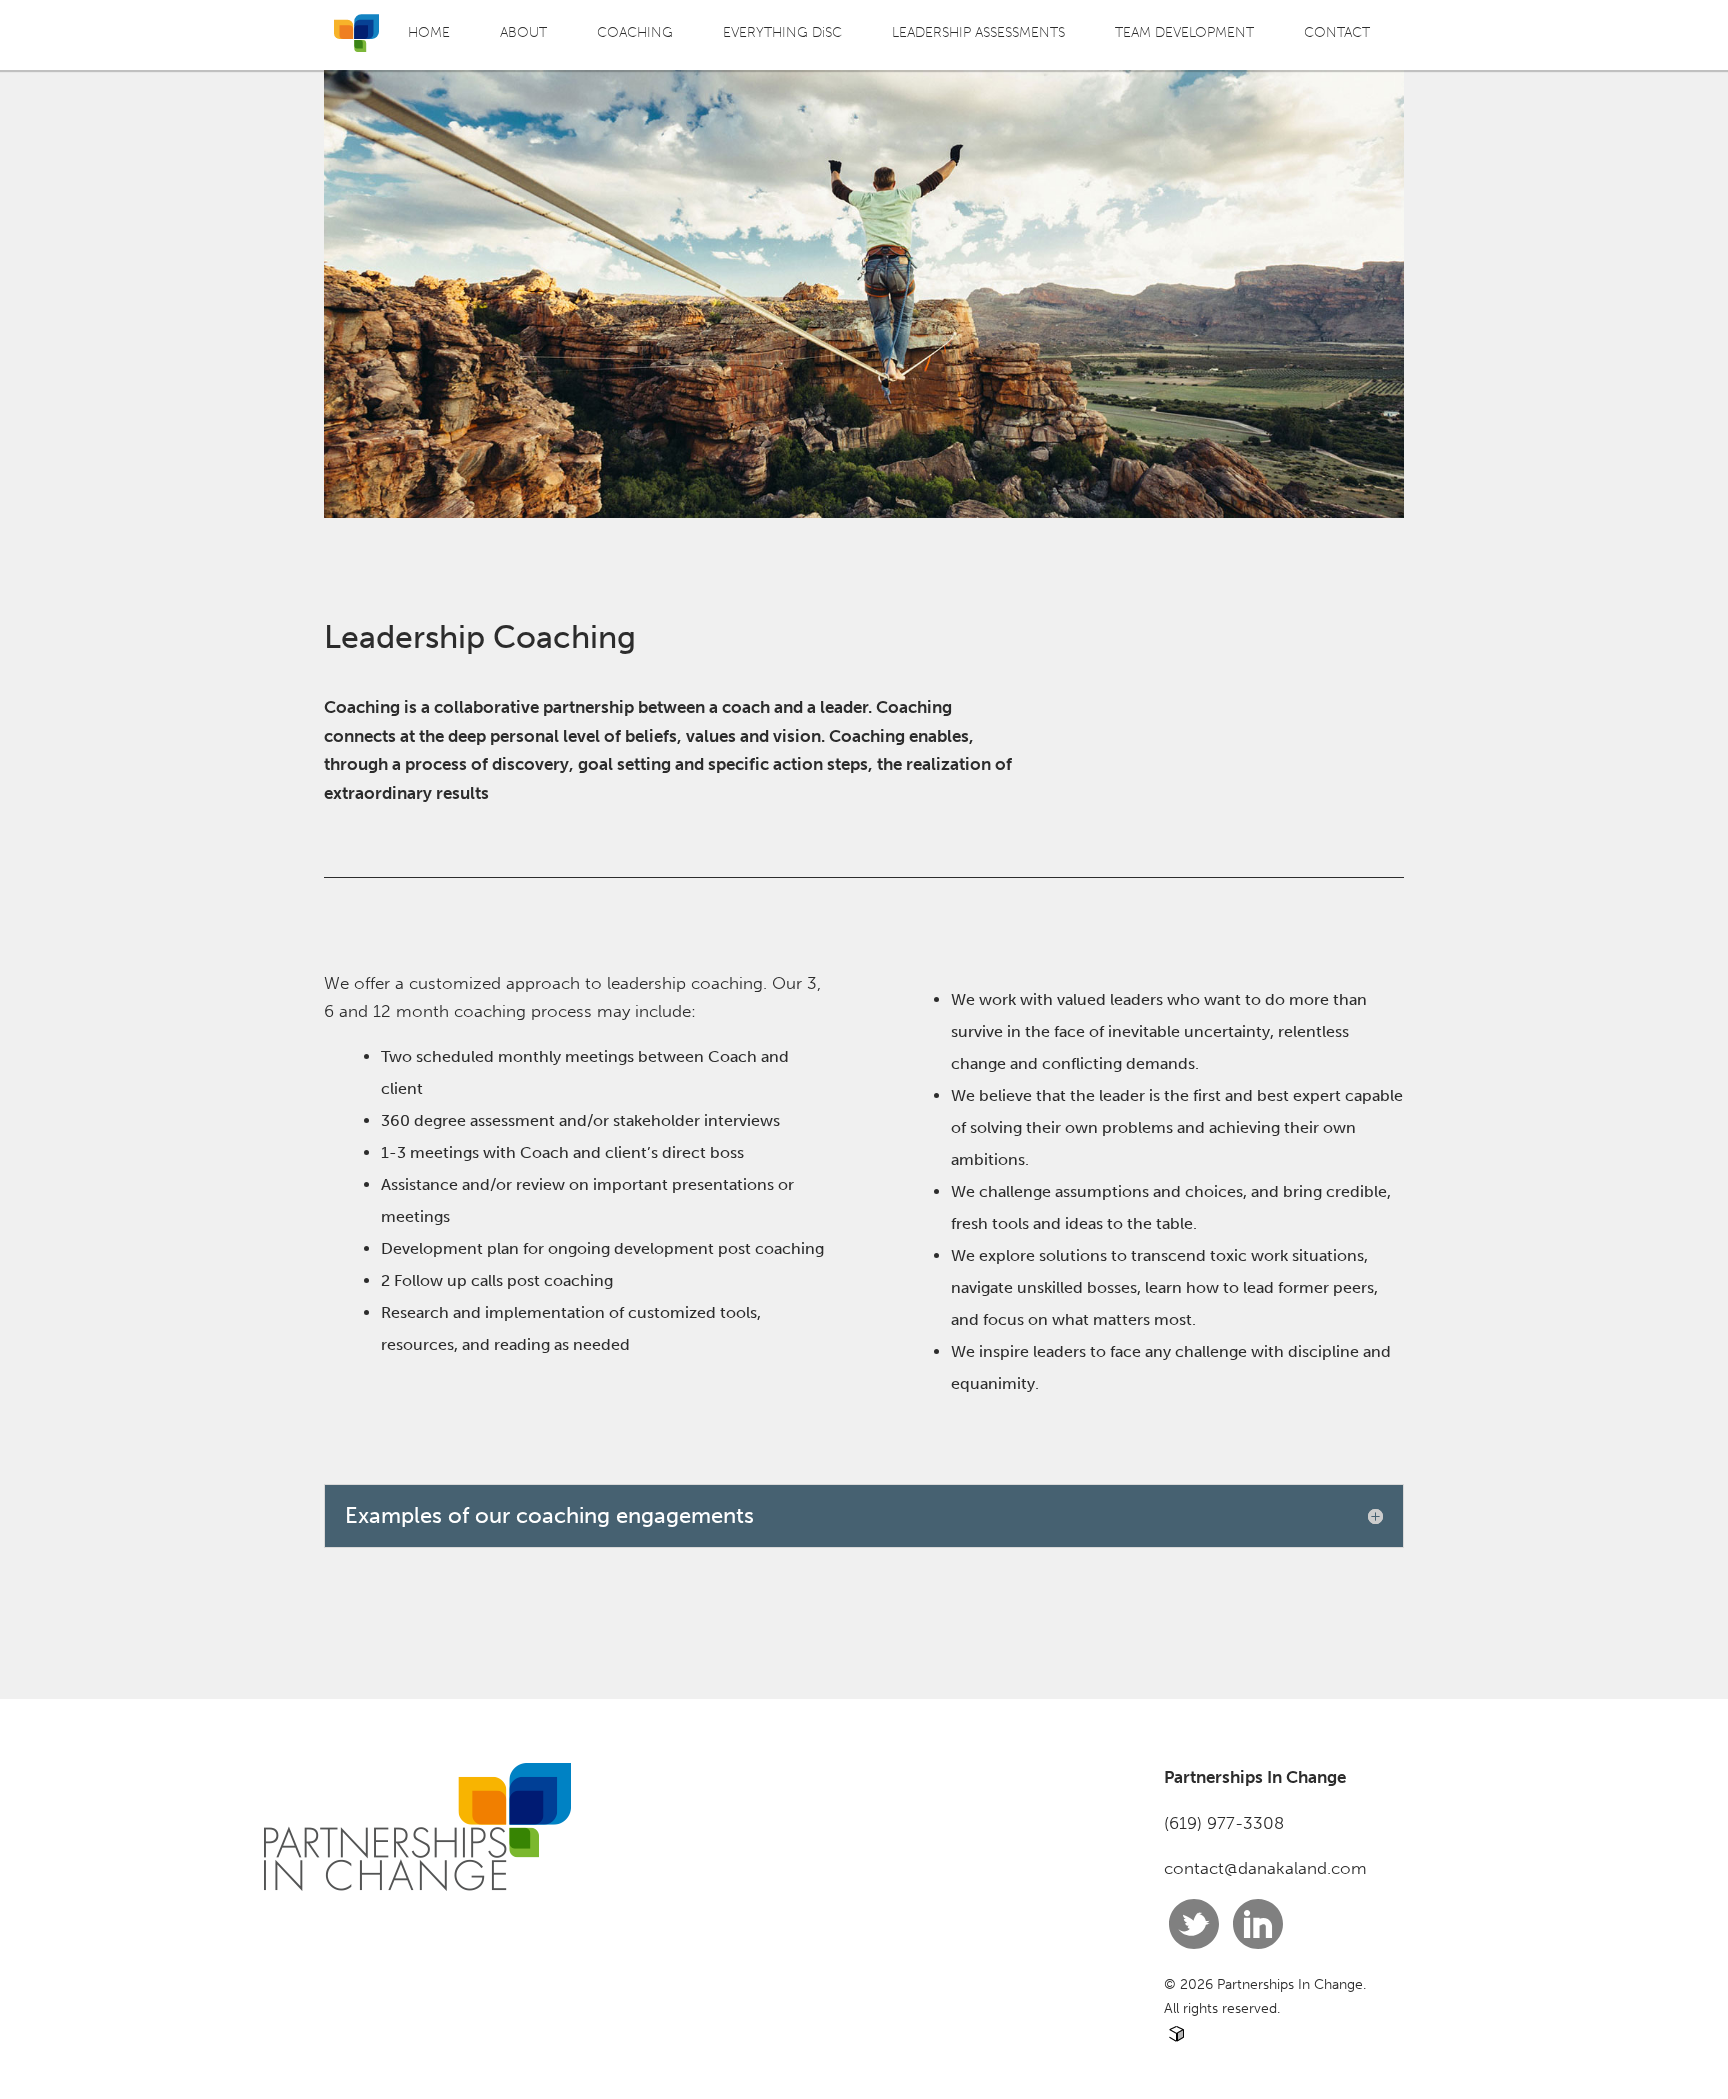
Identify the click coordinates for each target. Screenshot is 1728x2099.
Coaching (635, 32)
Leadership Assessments (978, 32)
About (523, 32)
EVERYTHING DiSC (782, 32)
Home (429, 32)
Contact (1337, 32)
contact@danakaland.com (1265, 1868)
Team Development (1184, 32)
